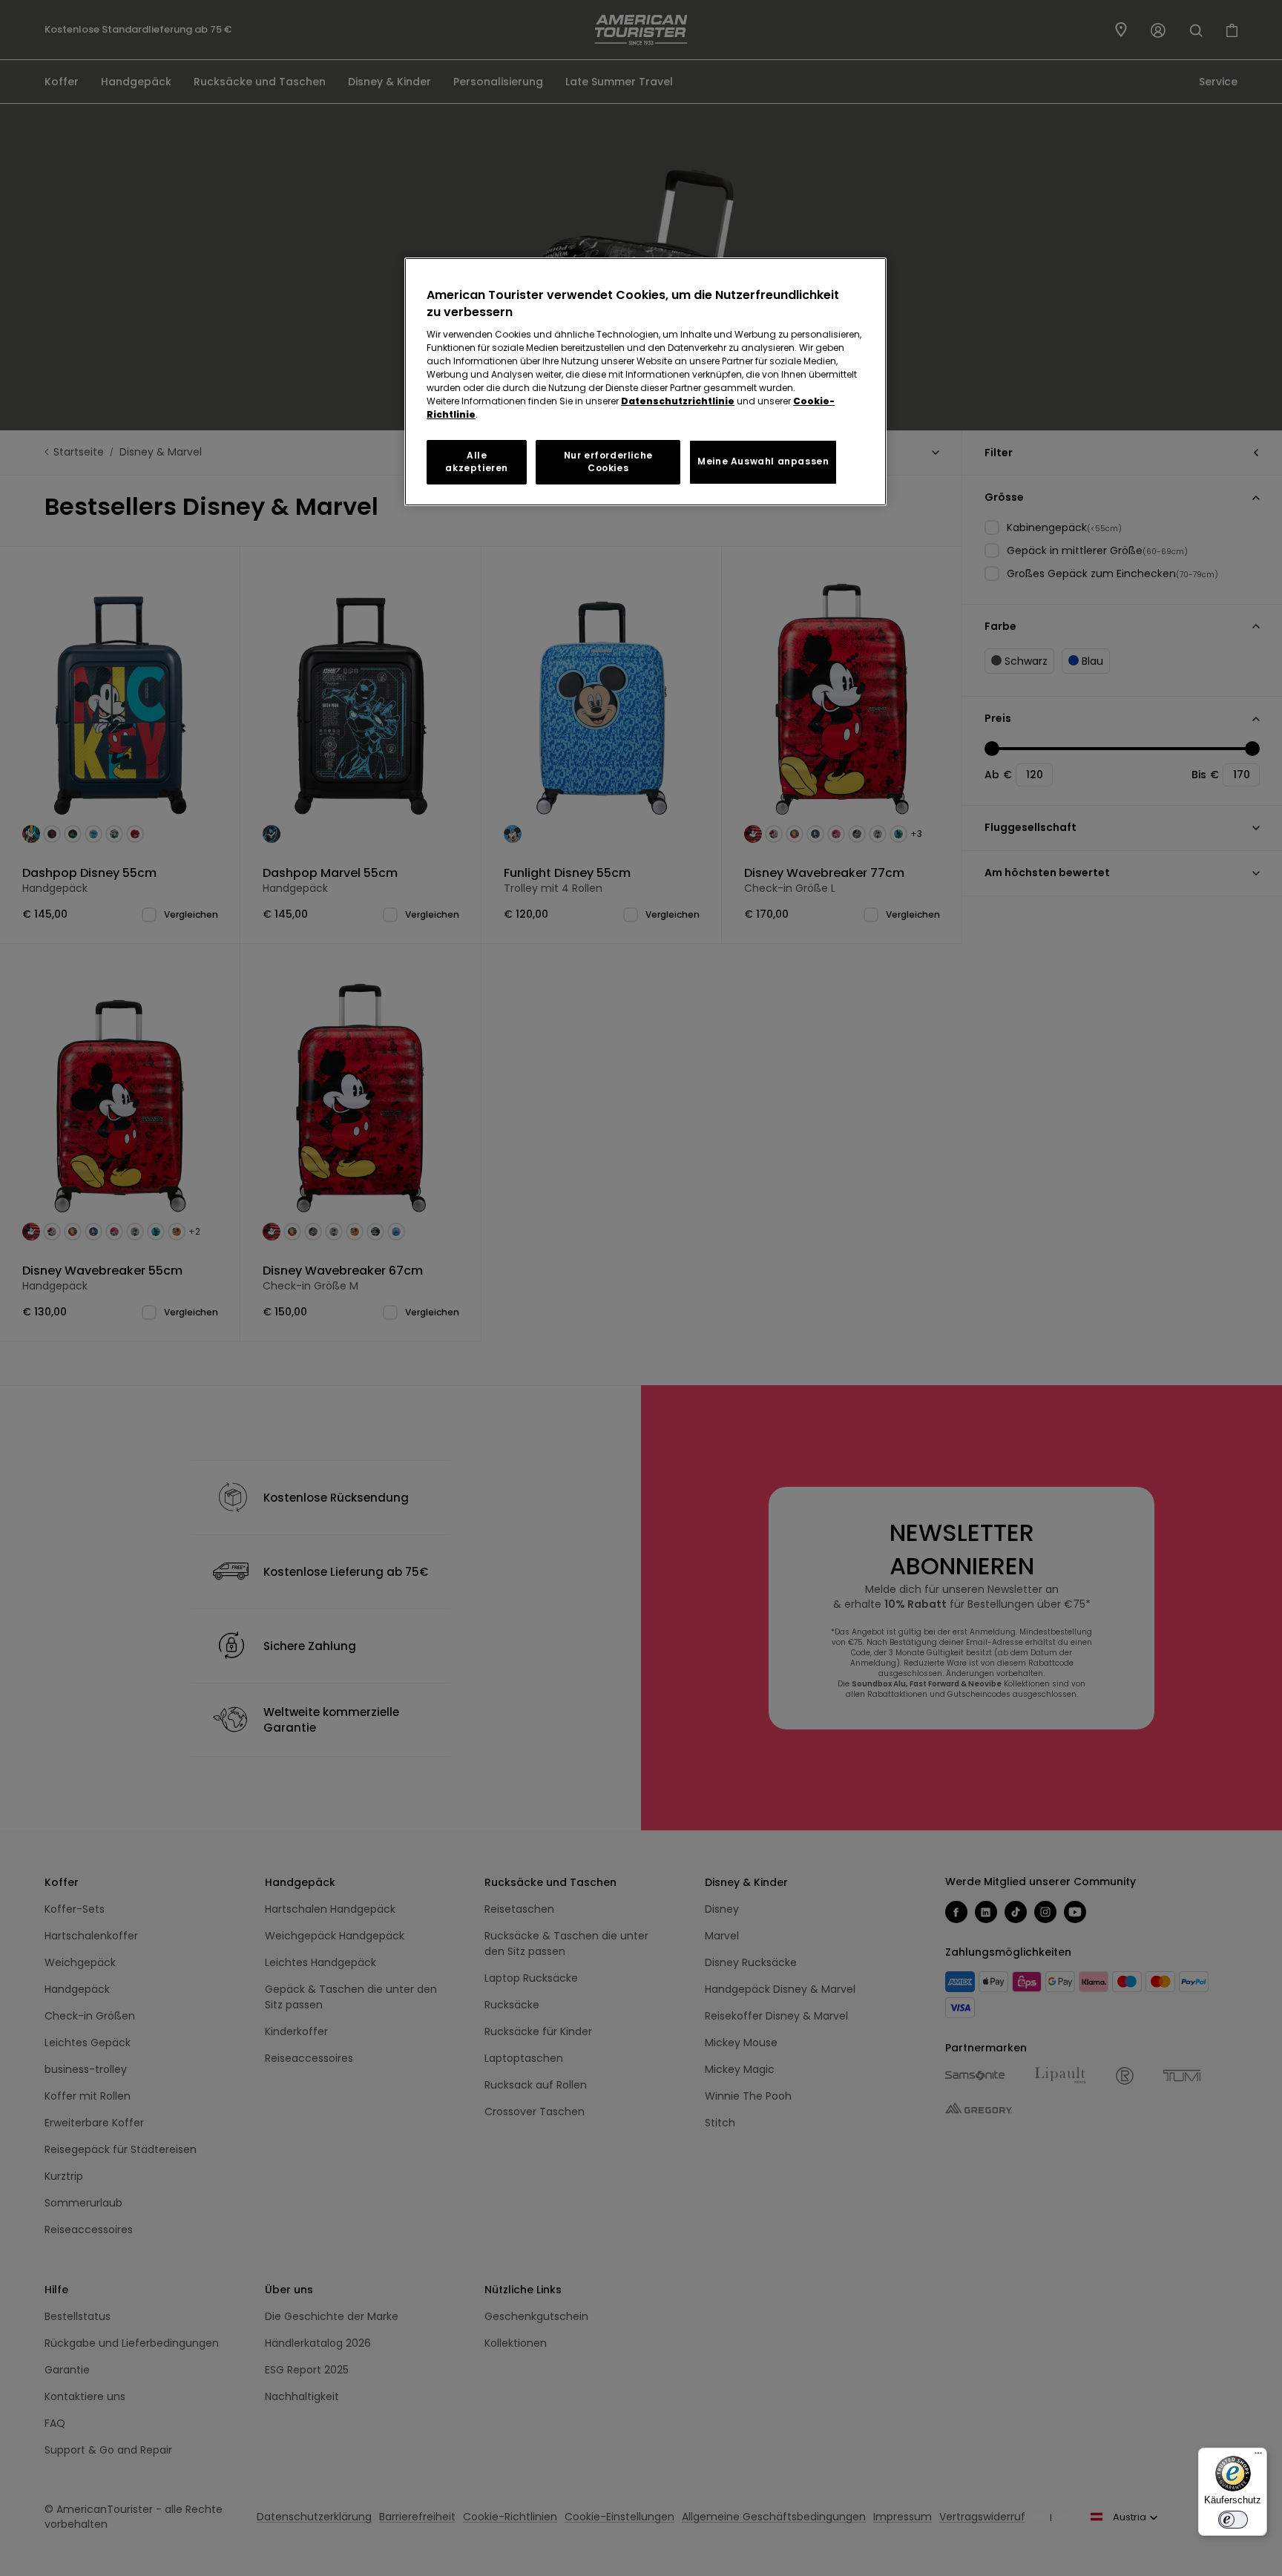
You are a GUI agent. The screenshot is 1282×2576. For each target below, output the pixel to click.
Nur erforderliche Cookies (608, 461)
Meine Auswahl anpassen (763, 461)
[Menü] (1258, 2457)
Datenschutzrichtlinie (678, 401)
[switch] (1233, 2520)
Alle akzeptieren (477, 461)
